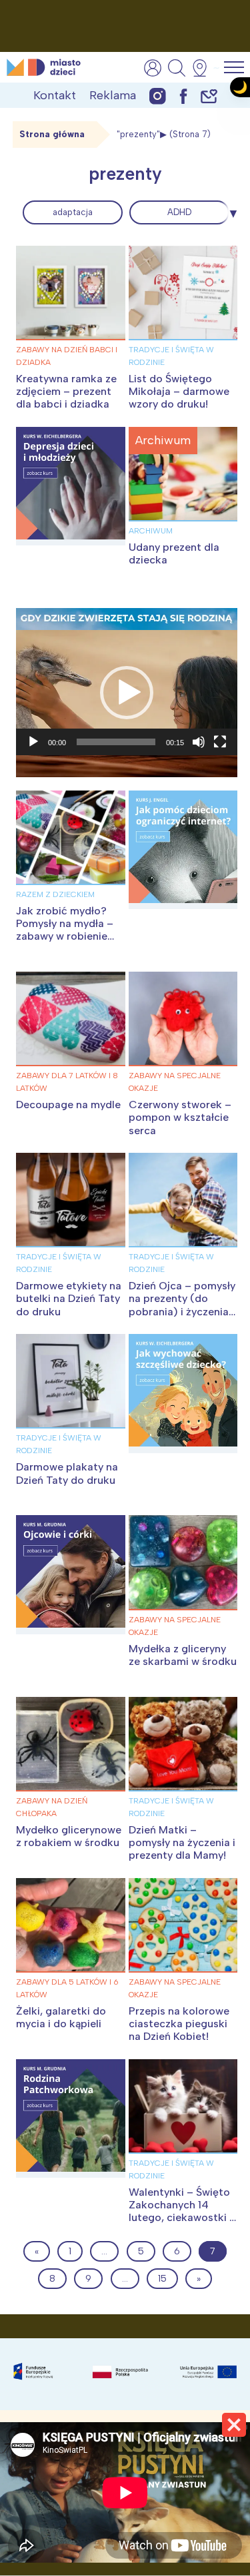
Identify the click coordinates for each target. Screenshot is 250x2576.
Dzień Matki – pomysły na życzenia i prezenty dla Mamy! (182, 1842)
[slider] (116, 742)
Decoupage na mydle (68, 1105)
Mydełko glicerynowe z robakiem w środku (69, 1836)
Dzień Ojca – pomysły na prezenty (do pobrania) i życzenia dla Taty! (182, 1305)
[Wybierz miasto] (204, 68)
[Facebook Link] (183, 96)
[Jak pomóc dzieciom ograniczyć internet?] (183, 850)
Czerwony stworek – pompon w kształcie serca (180, 1117)
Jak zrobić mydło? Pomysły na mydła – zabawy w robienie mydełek (65, 930)
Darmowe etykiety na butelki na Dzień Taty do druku (69, 1298)
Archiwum (151, 531)
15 (162, 2279)
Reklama (113, 95)
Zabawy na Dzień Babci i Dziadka (67, 356)
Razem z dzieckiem (55, 894)
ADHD (179, 212)
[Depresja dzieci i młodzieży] (71, 486)
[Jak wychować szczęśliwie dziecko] (183, 1393)
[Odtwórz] (33, 742)
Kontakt (55, 95)
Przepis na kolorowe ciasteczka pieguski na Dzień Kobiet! (179, 2024)
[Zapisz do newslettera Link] (209, 96)
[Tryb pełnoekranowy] (220, 742)
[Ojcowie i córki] (71, 1574)
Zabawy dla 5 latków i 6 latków (67, 1988)
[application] (127, 692)
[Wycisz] (199, 742)
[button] (127, 693)
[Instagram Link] (158, 96)
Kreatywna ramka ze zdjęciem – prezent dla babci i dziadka (66, 391)
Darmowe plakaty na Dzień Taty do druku (67, 1473)
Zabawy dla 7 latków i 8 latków (67, 1082)
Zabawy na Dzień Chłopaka (52, 1807)
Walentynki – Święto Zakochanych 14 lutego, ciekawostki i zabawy (180, 2211)
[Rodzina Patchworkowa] (71, 2118)
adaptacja (73, 212)
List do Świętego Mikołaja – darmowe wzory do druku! (179, 391)
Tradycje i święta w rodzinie (171, 356)
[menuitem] (73, 212)
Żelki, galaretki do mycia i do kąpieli (61, 2017)
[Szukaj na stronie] (177, 68)
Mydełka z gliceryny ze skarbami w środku (183, 1655)
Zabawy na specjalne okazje (175, 1082)
